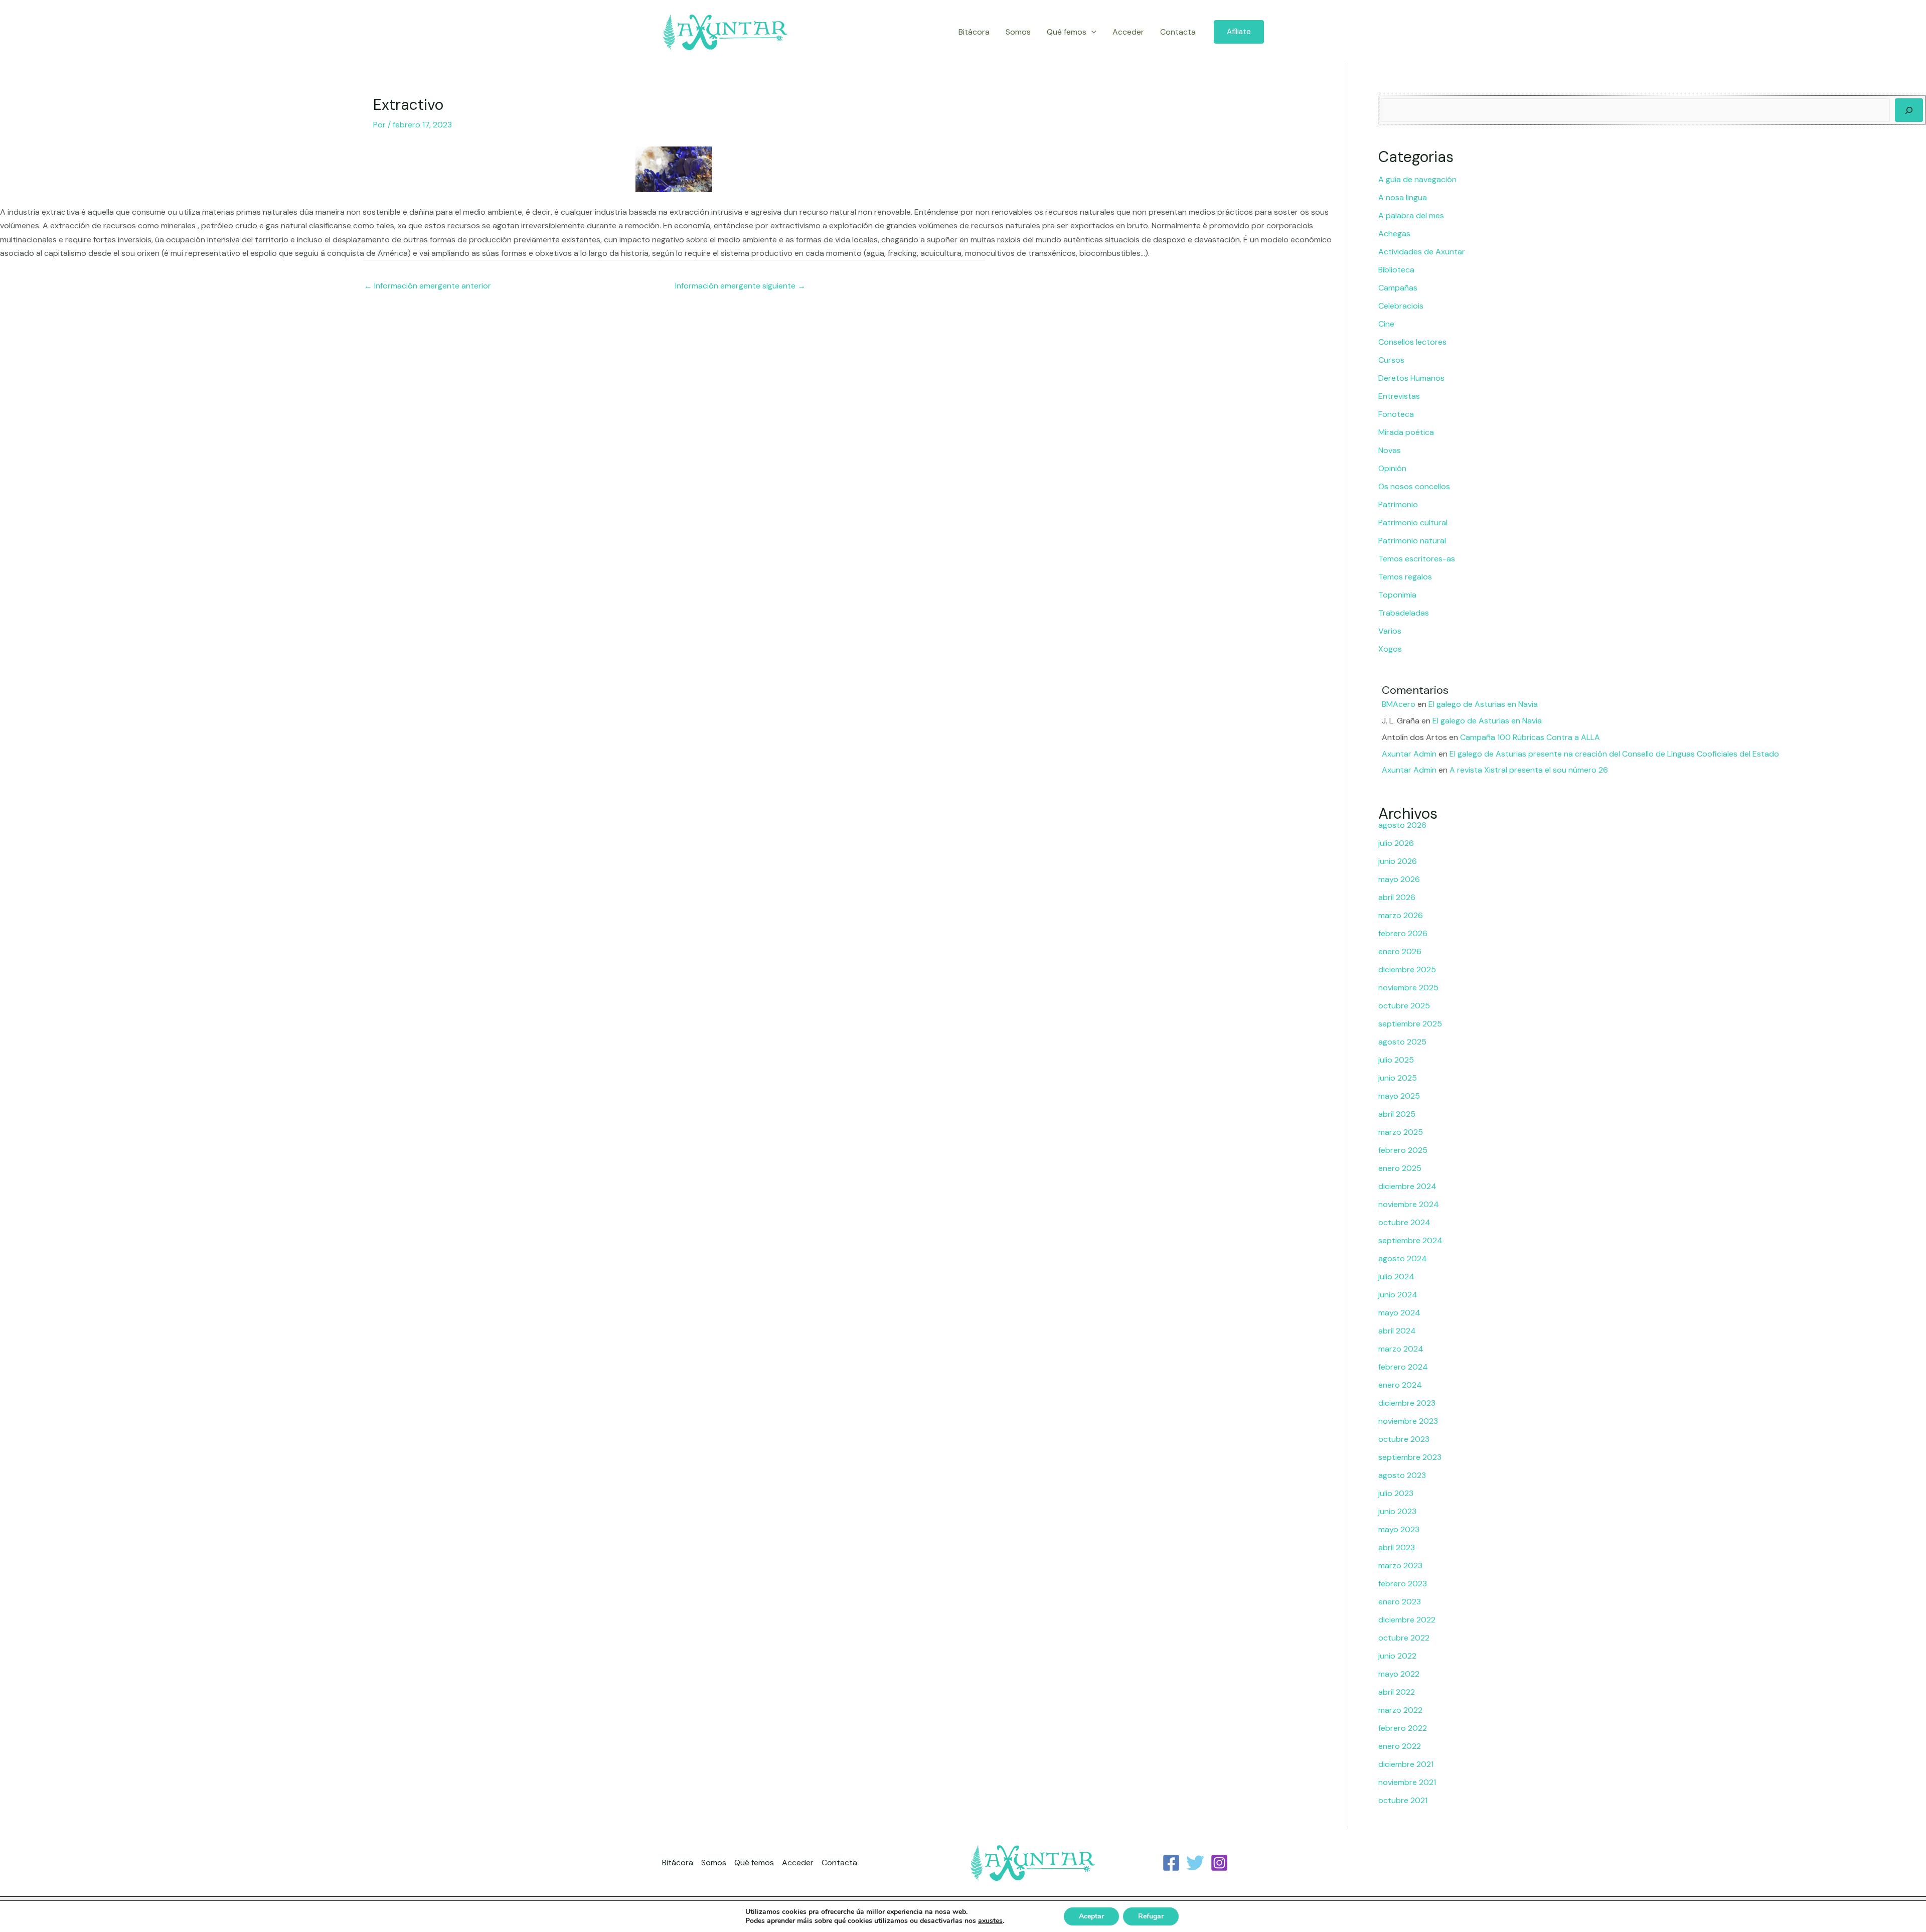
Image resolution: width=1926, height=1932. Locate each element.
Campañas (1398, 288)
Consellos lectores (1412, 342)
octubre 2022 (1404, 1638)
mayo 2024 (1399, 1313)
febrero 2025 (1403, 1150)
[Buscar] (1909, 110)
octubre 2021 (1403, 1800)
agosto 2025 (1402, 1042)
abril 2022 (1397, 1692)
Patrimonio (1398, 504)
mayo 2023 (1399, 1529)
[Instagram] (1219, 1863)
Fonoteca (1396, 414)
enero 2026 (1400, 951)
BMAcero (1399, 704)
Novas (1390, 450)
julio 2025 (1396, 1060)
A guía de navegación (1417, 179)
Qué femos (1067, 32)
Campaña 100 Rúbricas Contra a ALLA (1530, 737)
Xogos (1390, 649)
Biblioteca (1396, 270)
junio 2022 (1397, 1656)
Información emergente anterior (428, 286)
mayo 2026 (1399, 879)
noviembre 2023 (1408, 1421)
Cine (1386, 324)
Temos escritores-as (1417, 559)
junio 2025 (1398, 1078)
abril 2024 (1397, 1331)
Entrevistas (1399, 396)
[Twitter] (1195, 1863)
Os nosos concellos (1414, 486)
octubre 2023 (1404, 1439)
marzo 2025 (1401, 1132)
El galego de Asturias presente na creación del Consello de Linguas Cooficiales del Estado (1614, 754)
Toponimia (1397, 595)
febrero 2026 (1403, 933)
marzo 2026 (1401, 915)
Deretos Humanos (1411, 378)
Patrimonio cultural (1413, 523)
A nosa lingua (1403, 197)
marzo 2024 (1401, 1349)
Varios (1390, 631)
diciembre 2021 (1406, 1764)
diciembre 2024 (1407, 1186)
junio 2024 (1398, 1295)
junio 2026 (1398, 861)
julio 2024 (1396, 1277)
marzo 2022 (1400, 1710)
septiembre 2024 (1410, 1240)
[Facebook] (1171, 1863)
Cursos (1391, 360)
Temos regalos (1405, 577)
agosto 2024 (1403, 1258)
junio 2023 (1397, 1511)
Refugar (1151, 1916)
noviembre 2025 (1408, 988)
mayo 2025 (1399, 1096)
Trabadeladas (1404, 613)
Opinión (1392, 468)
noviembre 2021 (1407, 1782)
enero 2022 (1400, 1746)
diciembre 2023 (1407, 1403)
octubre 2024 (1404, 1222)
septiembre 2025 (1410, 1024)
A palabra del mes (1411, 215)
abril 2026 (1397, 897)
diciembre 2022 (1407, 1620)
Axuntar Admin (1409, 754)
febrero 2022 (1403, 1728)
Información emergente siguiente (740, 286)
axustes (990, 1921)
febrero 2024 (1403, 1367)
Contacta (1178, 32)
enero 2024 (1400, 1385)
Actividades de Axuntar (1422, 252)
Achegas (1394, 234)
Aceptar (1091, 1916)
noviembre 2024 (1409, 1204)
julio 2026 (1396, 843)
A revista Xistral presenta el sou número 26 (1529, 770)
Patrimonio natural (1412, 541)
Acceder (1128, 32)
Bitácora (974, 32)
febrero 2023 (1403, 1584)
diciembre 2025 (1407, 970)
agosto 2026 (1402, 825)
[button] (1091, 32)
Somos (1018, 32)
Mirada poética (1406, 432)
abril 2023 (1397, 1547)
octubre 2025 (1404, 1006)
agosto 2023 (1402, 1475)
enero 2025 (1400, 1168)
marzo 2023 (1400, 1566)
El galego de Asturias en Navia (1483, 704)
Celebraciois (1401, 306)
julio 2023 (1396, 1493)
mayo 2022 (1399, 1674)
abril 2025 (1397, 1114)
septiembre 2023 (1410, 1457)
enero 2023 (1400, 1602)
